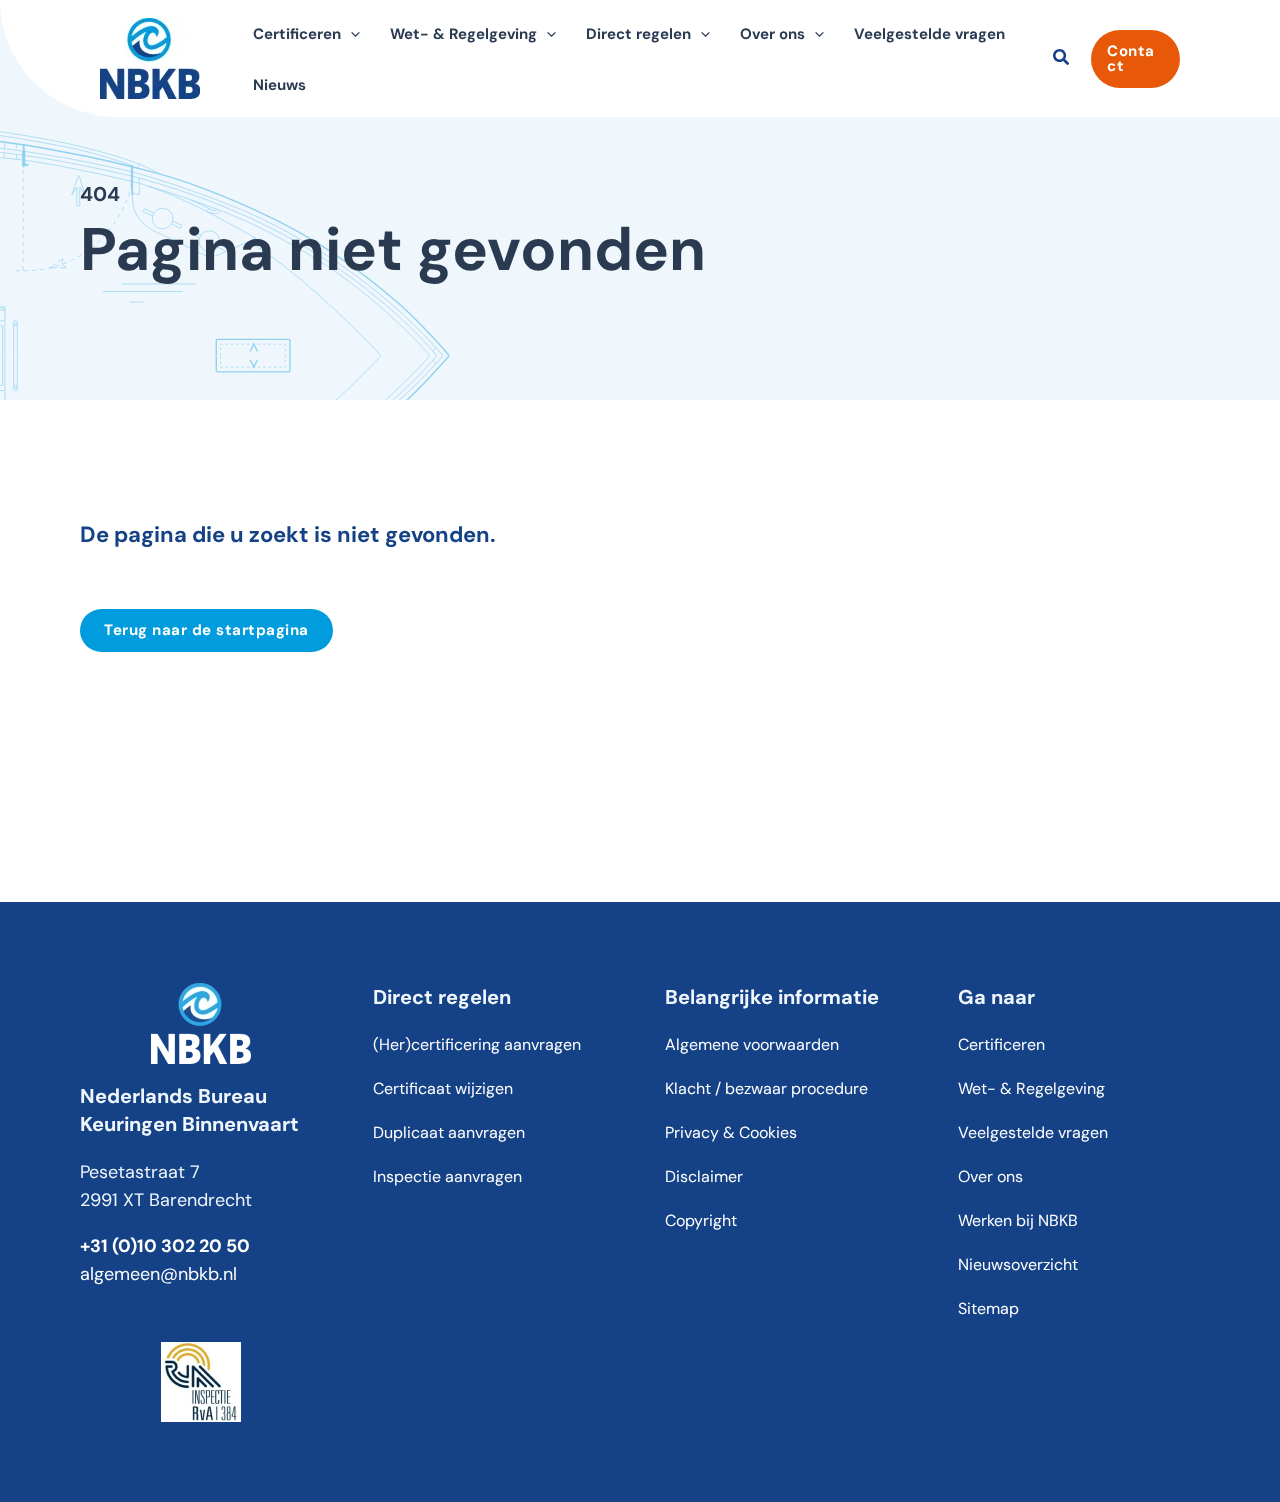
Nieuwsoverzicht (1018, 1264)
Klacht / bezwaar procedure (766, 1088)
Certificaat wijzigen (443, 1088)
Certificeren (1001, 1044)
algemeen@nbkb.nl (158, 1274)
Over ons (990, 1176)
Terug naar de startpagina (206, 630)
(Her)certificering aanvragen (477, 1044)
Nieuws (279, 85)
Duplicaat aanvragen (449, 1132)
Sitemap (988, 1308)
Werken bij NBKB (1018, 1220)
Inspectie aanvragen (447, 1176)
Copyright (701, 1220)
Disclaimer (704, 1176)
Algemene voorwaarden (752, 1044)
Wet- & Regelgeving (1031, 1088)
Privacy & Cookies (731, 1132)
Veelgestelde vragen (929, 34)
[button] (350, 34)
